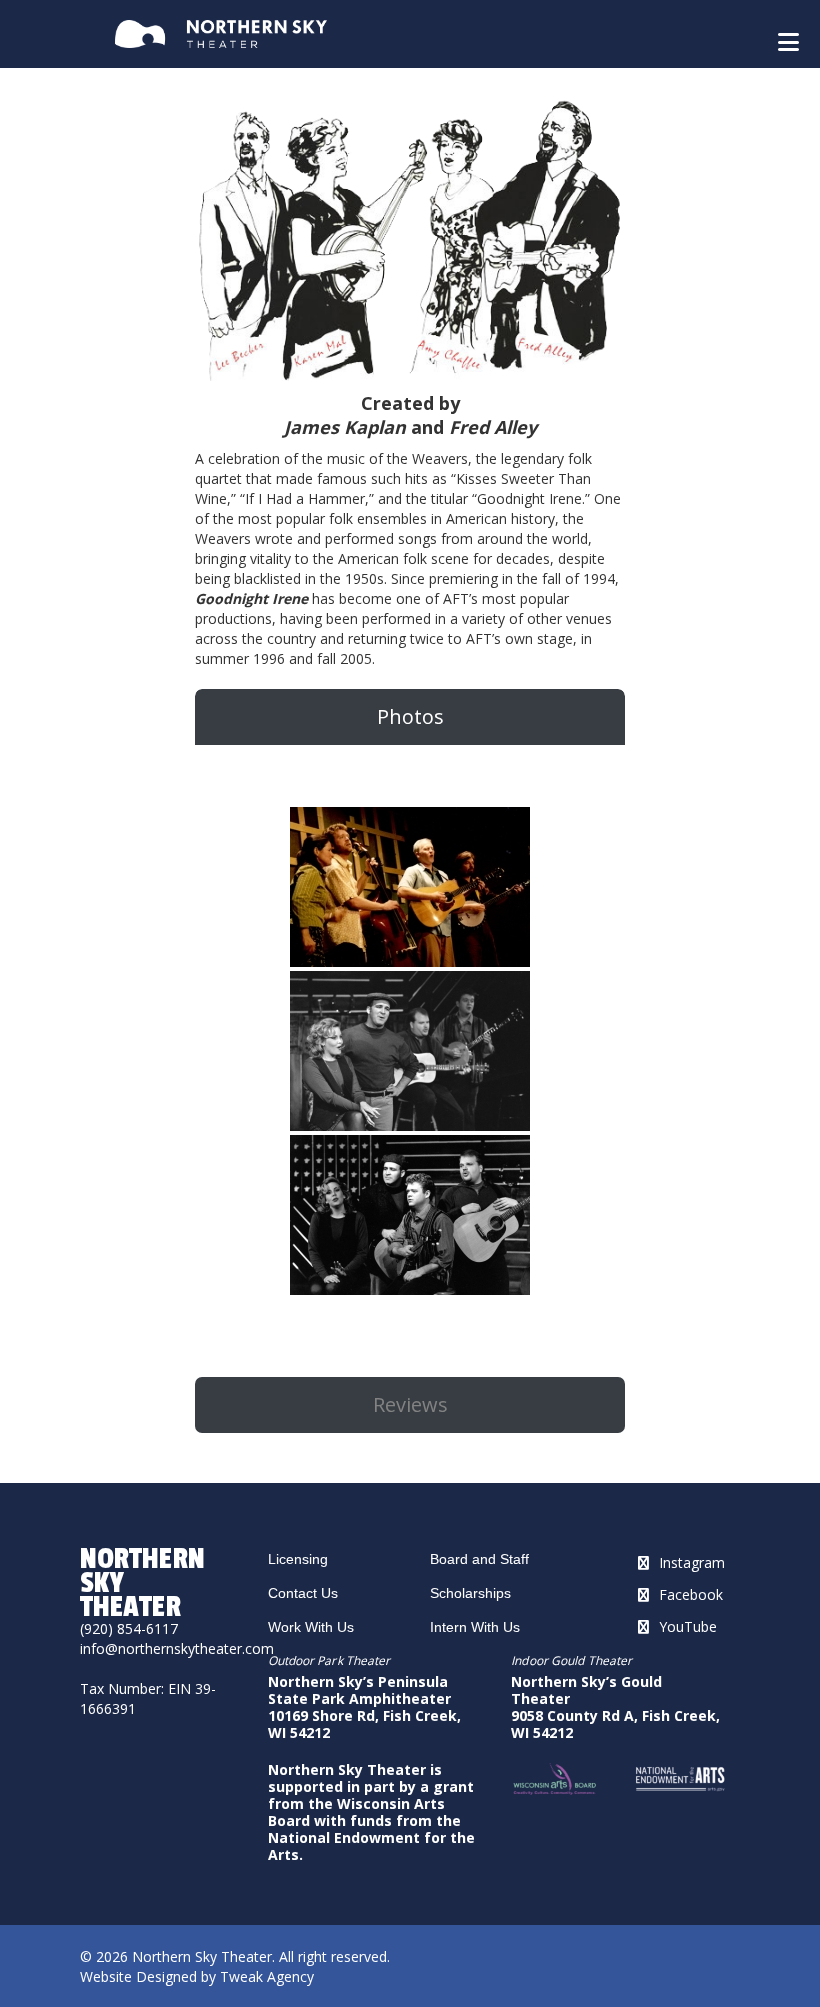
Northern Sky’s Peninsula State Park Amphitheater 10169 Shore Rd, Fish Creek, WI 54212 (364, 1707)
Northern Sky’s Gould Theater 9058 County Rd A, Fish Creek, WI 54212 (615, 1707)
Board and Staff (479, 1559)
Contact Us (303, 1593)
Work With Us (311, 1627)
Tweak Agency (267, 1976)
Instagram (692, 1562)
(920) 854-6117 (129, 1628)
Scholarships (470, 1593)
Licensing (298, 1559)
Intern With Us (475, 1627)
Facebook (691, 1594)
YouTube (688, 1626)
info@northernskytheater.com (177, 1648)
